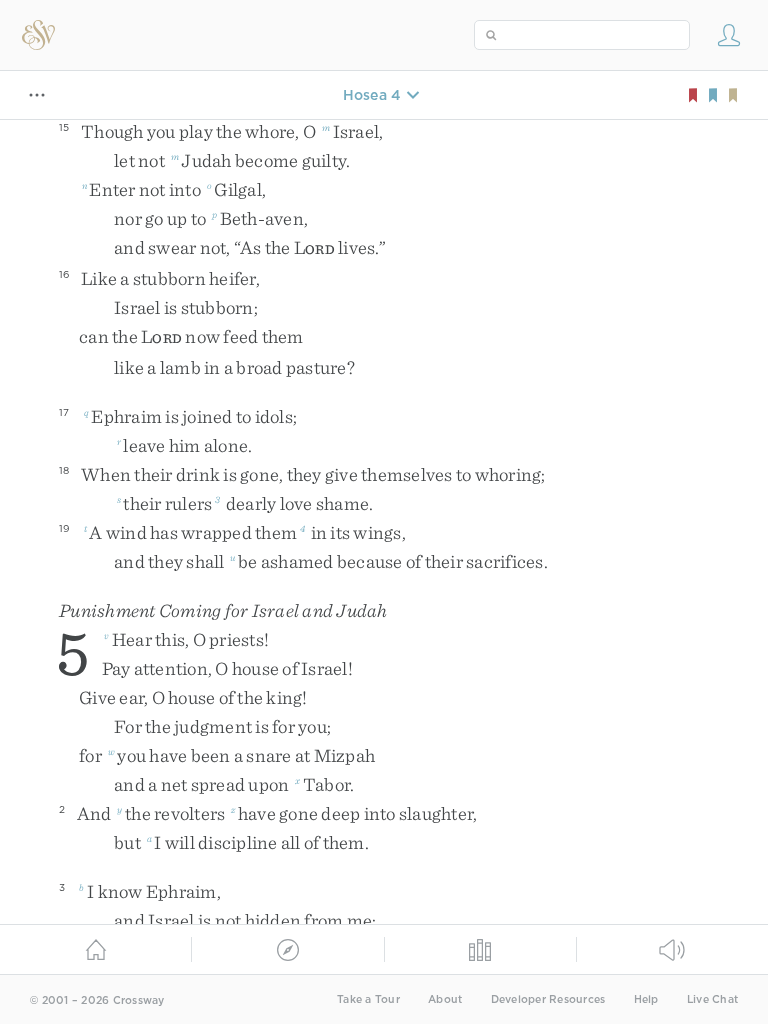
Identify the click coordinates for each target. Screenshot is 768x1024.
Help (646, 999)
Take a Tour (368, 999)
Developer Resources (548, 999)
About (445, 999)
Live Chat (712, 999)
